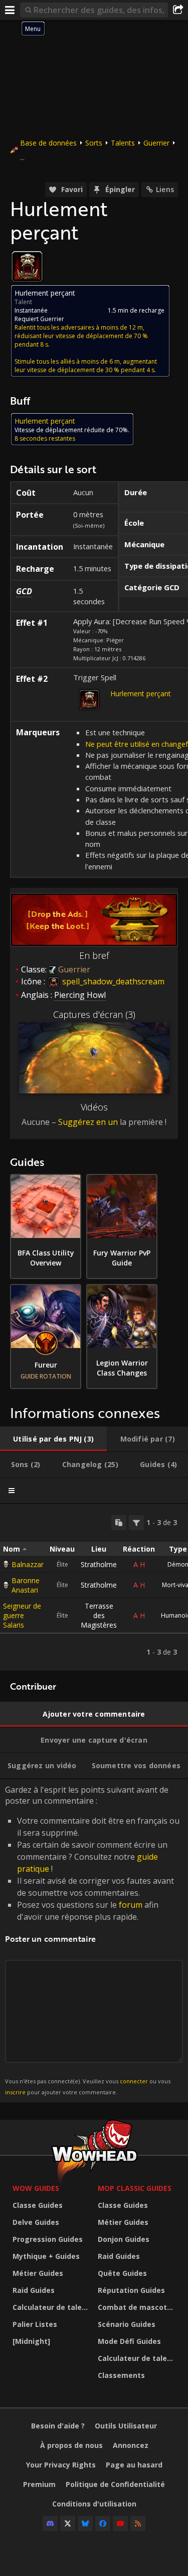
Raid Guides (34, 2290)
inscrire (15, 2092)
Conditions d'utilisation (94, 2504)
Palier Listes (35, 2324)
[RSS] (138, 2523)
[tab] (53, 1439)
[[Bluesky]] (85, 2523)
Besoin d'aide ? (58, 2426)
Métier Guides (38, 2273)
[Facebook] (103, 2523)
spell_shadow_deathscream (112, 981)
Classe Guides (38, 2205)
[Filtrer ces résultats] (136, 1523)
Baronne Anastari (26, 1585)
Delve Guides (36, 2222)
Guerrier (156, 143)
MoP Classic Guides (135, 2188)
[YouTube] (120, 2523)
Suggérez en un (88, 1122)
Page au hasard (134, 2465)
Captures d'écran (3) (94, 1014)
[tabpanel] (94, 1587)
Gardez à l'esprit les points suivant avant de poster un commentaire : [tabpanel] (92, 1940)
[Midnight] (31, 2341)
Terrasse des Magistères (99, 1615)
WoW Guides (36, 2188)
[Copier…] (119, 1523)
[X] (68, 2523)
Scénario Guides (127, 2324)
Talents (123, 143)
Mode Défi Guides (129, 2341)
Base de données (48, 143)
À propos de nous (71, 2445)
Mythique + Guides (46, 2256)
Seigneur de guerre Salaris (22, 1615)
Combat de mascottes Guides (138, 2307)
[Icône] (27, 267)
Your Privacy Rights (61, 2465)
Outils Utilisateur (126, 2426)
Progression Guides (48, 2239)
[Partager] (178, 10)
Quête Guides (122, 2273)
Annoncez (131, 2445)
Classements (121, 2375)
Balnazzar (28, 1564)
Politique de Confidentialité (115, 2484)
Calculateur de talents (53, 2307)
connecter (134, 2081)
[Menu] (10, 10)
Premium (39, 2484)
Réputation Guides (131, 2290)
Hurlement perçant (141, 694)
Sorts (94, 143)
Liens (165, 189)
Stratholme (99, 1564)
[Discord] (50, 2523)
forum (131, 1905)
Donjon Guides (124, 2239)
